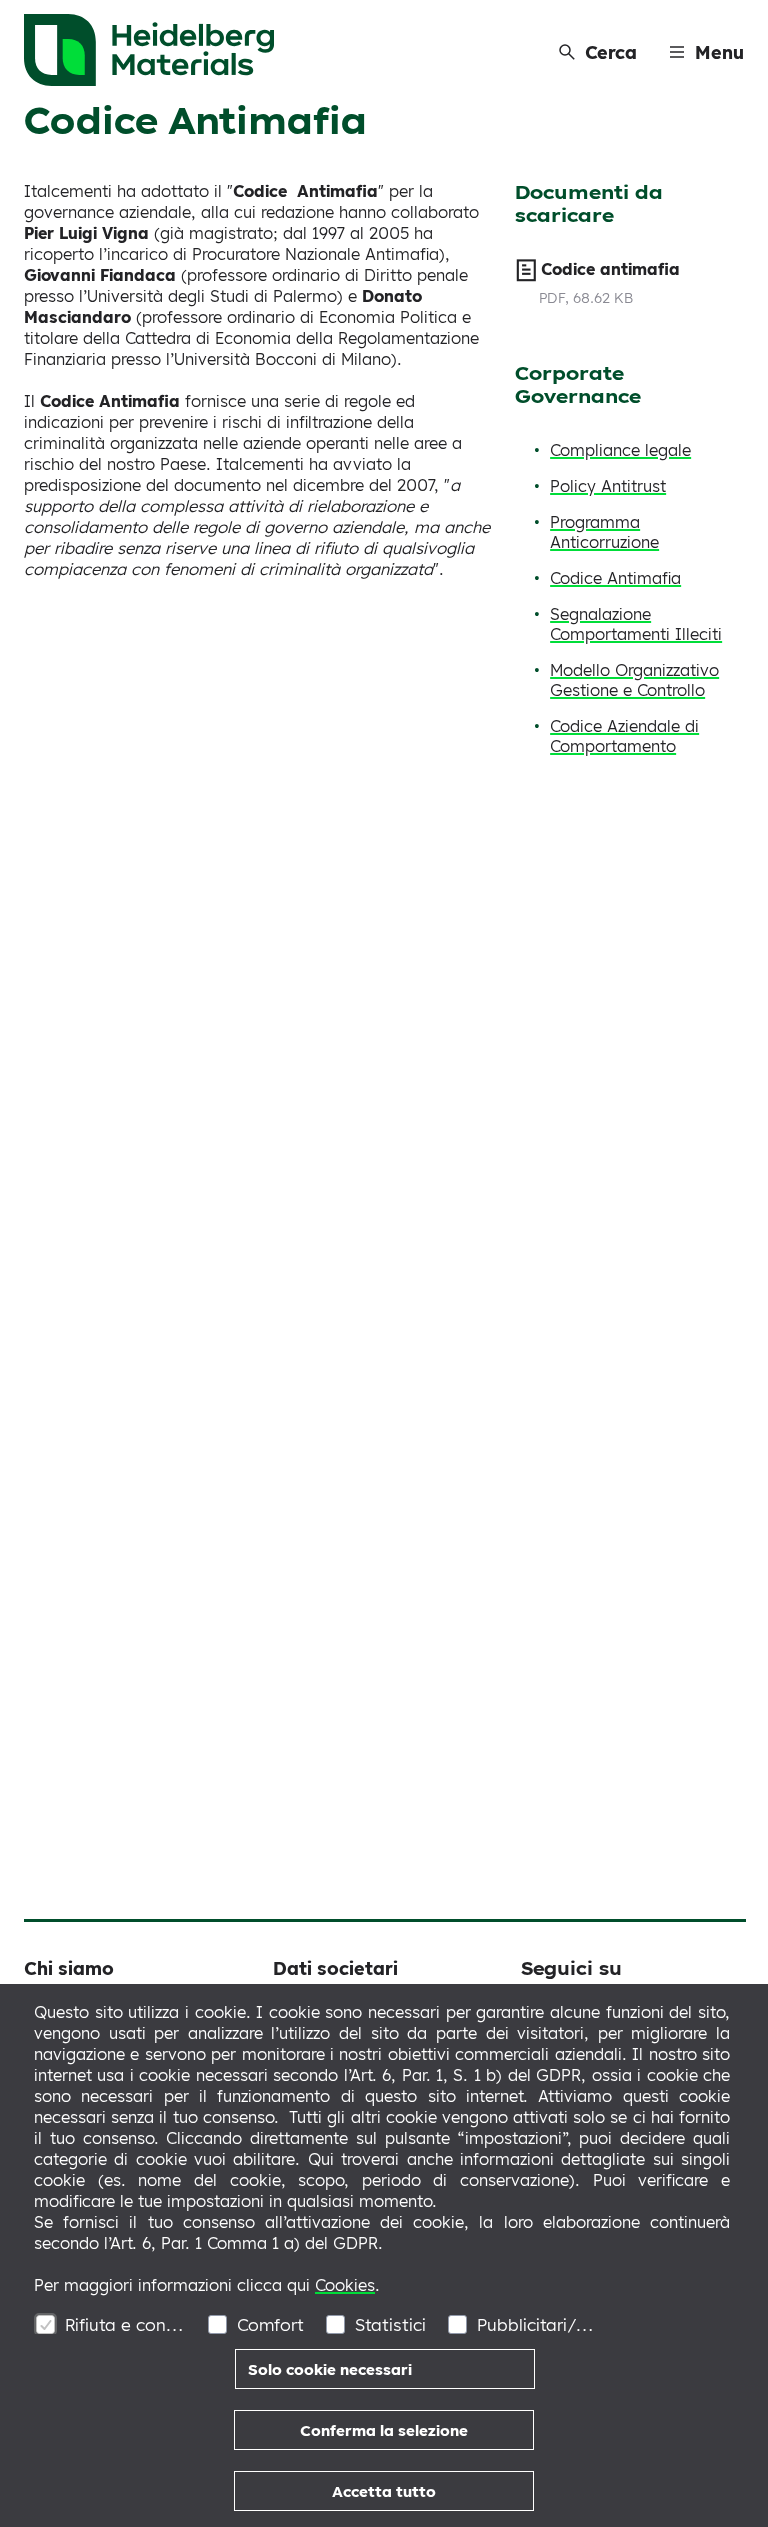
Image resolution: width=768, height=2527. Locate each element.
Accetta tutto (384, 2491)
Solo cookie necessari (330, 2369)
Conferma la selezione (384, 2430)
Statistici (390, 2324)
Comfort (270, 2324)
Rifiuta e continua (125, 2324)
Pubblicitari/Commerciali (537, 2324)
